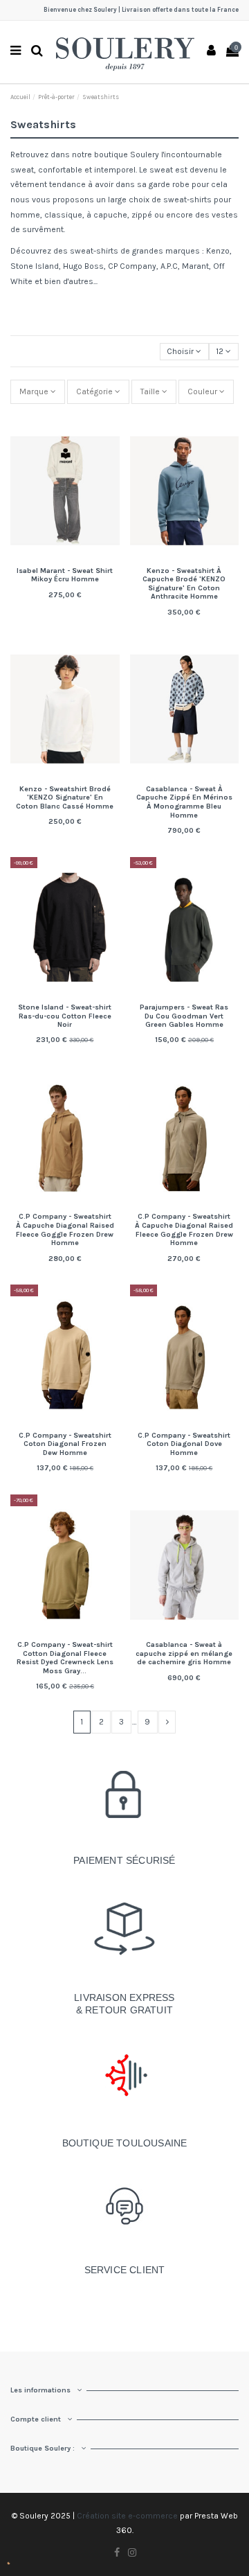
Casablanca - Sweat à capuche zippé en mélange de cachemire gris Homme (184, 1653)
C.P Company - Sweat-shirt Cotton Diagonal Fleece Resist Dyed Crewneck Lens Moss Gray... (65, 1658)
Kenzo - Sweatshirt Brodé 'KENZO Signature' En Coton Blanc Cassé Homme (65, 797)
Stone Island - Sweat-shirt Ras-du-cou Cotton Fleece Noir (65, 1016)
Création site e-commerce (127, 2516)
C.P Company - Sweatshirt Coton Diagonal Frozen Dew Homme (65, 1444)
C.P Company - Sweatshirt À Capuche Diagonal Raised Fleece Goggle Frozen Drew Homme (65, 1229)
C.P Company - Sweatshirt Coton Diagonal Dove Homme (184, 1444)
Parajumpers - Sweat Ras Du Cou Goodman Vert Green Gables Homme (184, 1016)
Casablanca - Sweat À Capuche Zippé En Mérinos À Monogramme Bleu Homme (184, 802)
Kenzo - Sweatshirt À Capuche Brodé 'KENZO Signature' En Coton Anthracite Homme (184, 584)
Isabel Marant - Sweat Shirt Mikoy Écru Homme (65, 575)
